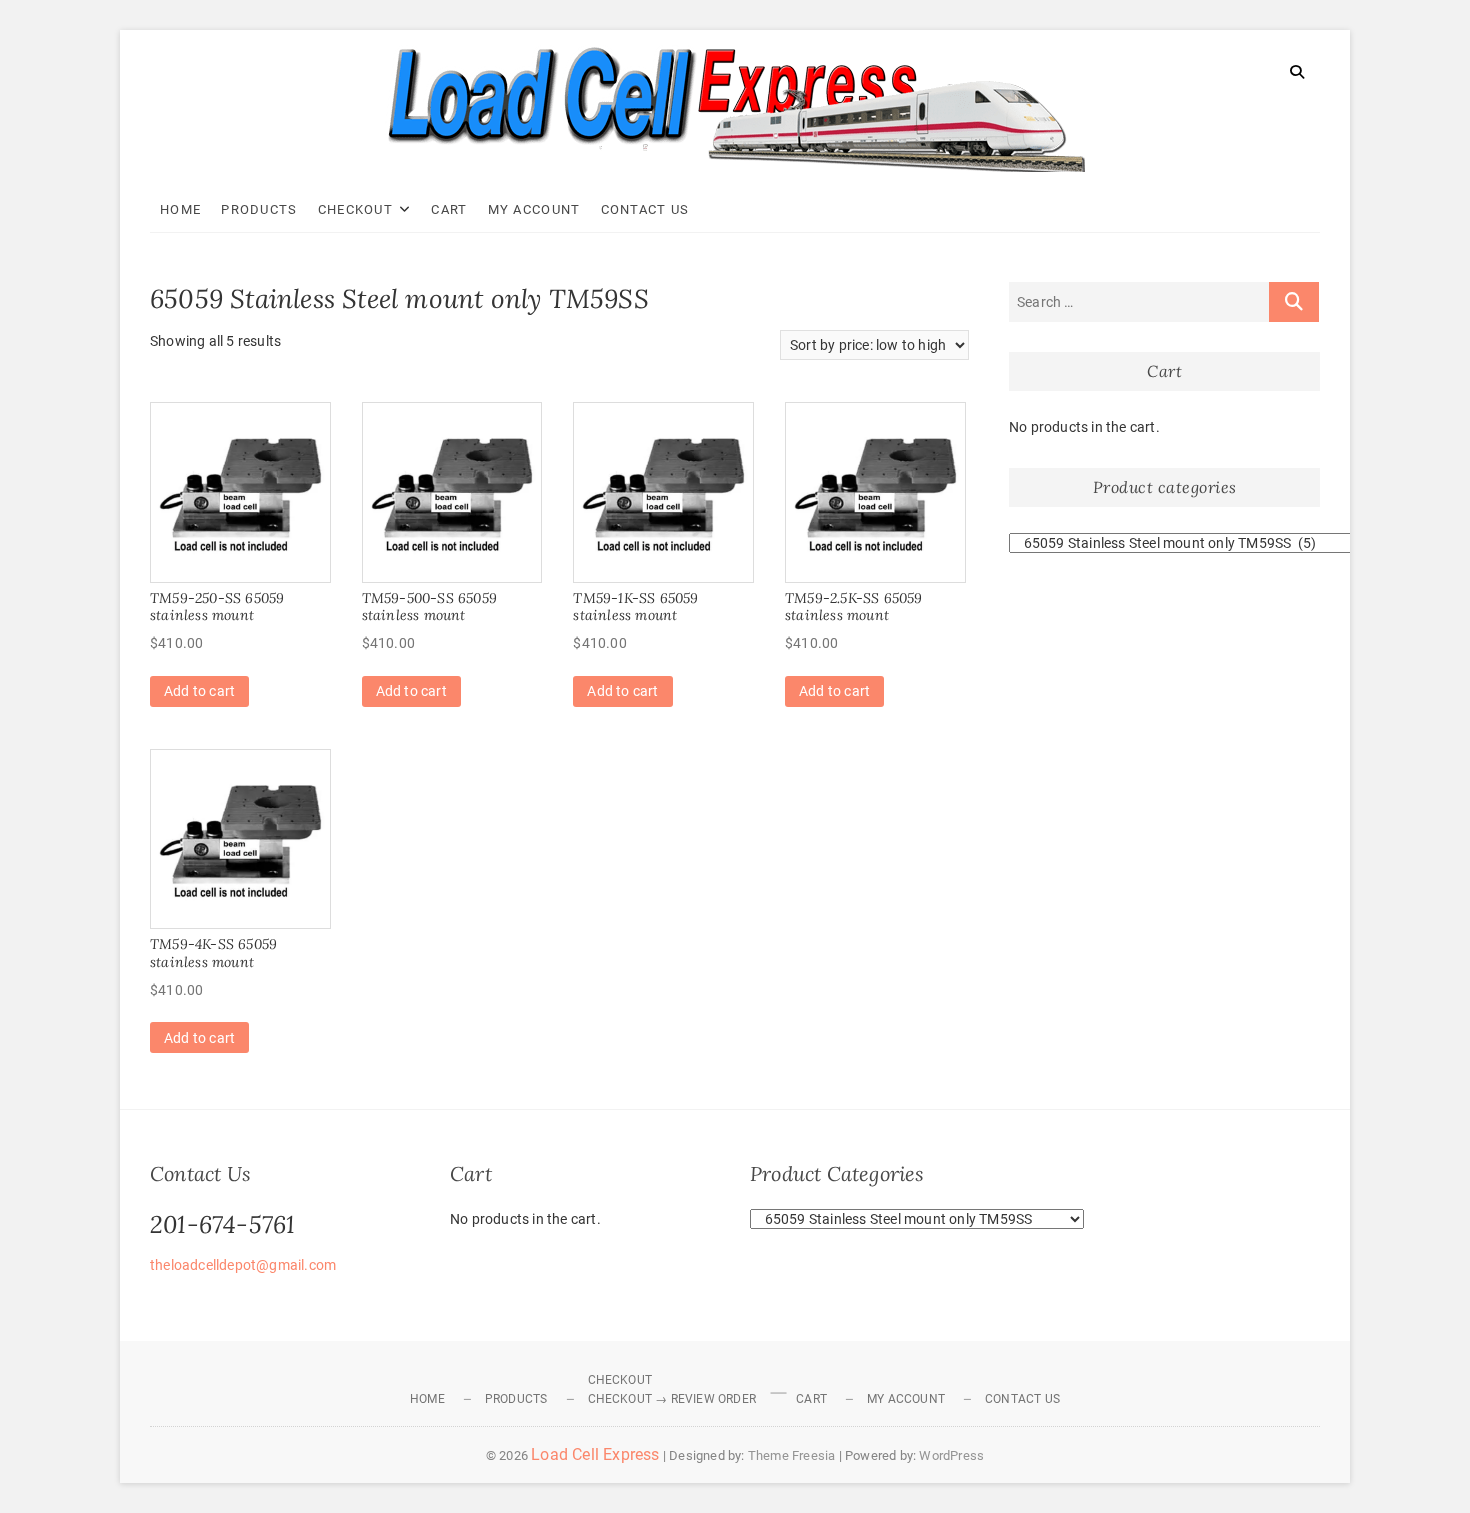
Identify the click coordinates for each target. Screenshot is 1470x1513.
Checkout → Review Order (672, 1399)
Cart (449, 209)
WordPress (951, 1455)
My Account (534, 209)
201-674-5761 (222, 1224)
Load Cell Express (595, 1454)
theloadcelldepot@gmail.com (243, 1265)
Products (259, 209)
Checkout (355, 209)
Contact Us (645, 209)
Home (180, 209)
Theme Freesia (792, 1455)
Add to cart (199, 691)
